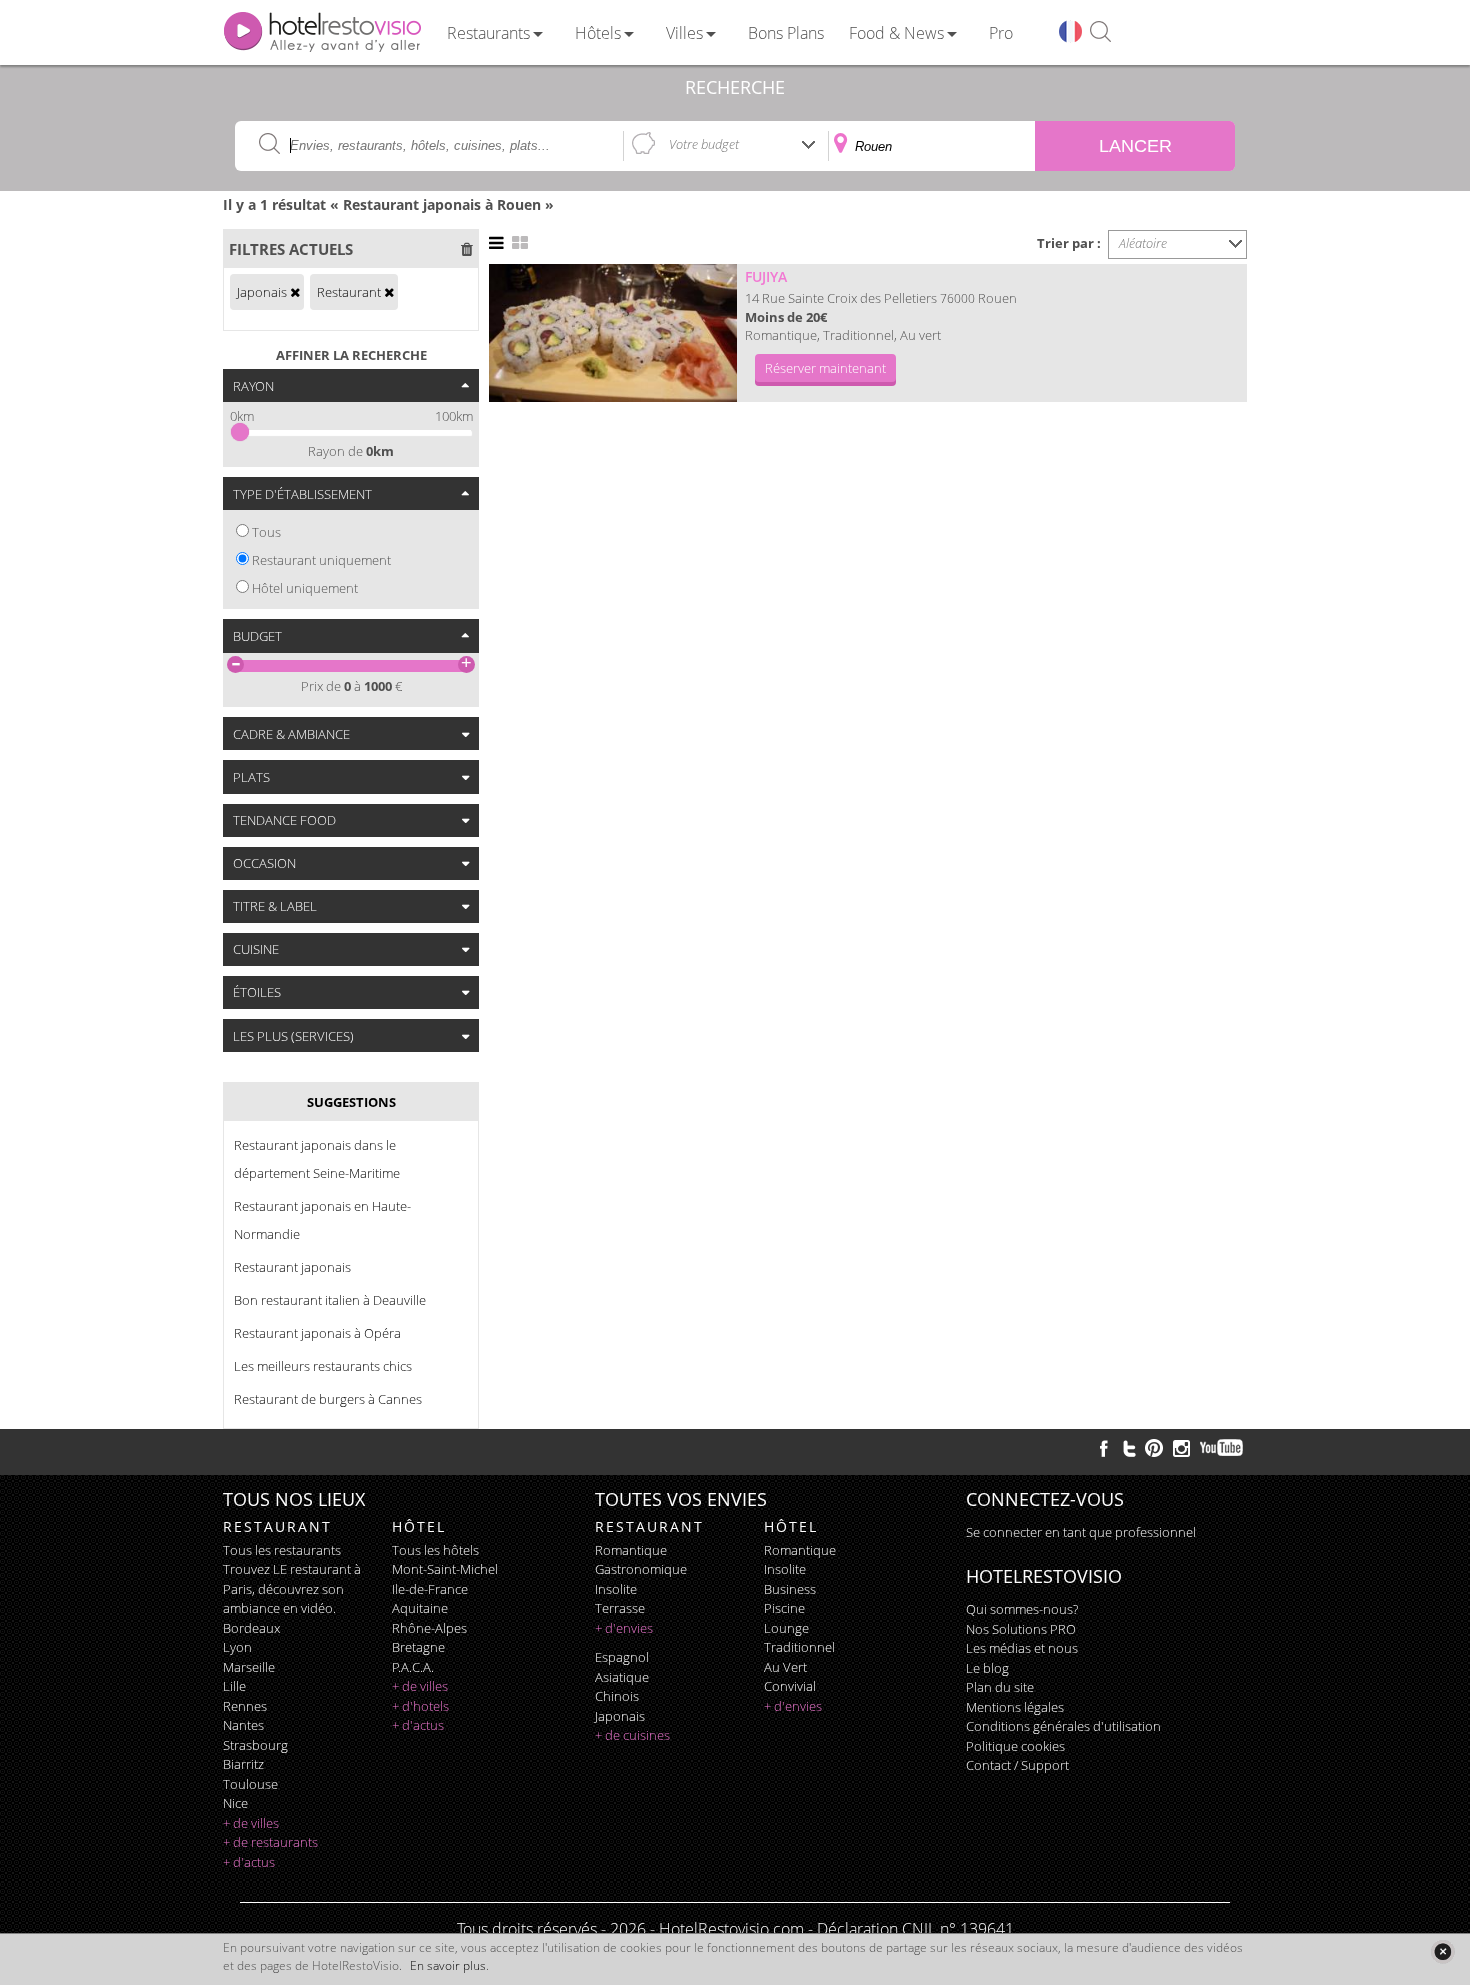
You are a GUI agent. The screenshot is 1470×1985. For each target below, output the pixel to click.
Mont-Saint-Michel (445, 1569)
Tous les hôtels (435, 1550)
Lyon (237, 1647)
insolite (616, 1589)
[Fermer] (1442, 1951)
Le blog (987, 1668)
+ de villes (251, 1823)
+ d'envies (624, 1628)
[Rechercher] (1100, 32)
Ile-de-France (430, 1589)
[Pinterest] (1154, 1448)
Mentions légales (1015, 1707)
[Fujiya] (613, 333)
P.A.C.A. (413, 1667)
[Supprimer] (295, 292)
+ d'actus (249, 1862)
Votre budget (704, 144)
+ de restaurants (270, 1842)
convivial (790, 1686)
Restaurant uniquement (321, 560)
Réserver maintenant (825, 368)
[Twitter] (1129, 1448)
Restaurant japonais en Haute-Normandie (322, 1220)
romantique (631, 1550)
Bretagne (418, 1647)
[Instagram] (1181, 1451)
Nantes (243, 1725)
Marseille (249, 1667)
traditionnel (799, 1647)
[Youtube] (1222, 1448)
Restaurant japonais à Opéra (317, 1333)
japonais (620, 1716)
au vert (785, 1667)
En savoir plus (448, 1965)
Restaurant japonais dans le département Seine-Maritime (317, 1159)
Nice (235, 1803)
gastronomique (641, 1569)
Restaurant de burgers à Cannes (328, 1399)
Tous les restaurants (282, 1550)
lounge (786, 1628)
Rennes (245, 1706)
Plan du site (1000, 1687)
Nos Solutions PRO (1021, 1629)
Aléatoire (1143, 243)
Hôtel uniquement (305, 588)
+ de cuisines (632, 1735)
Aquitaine (420, 1608)
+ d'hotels (420, 1706)
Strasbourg (255, 1745)
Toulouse (250, 1784)
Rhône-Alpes (429, 1628)
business (790, 1589)
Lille (234, 1686)
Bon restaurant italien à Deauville (330, 1300)
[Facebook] (1104, 1448)
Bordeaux (251, 1628)
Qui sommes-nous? (1022, 1609)
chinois (617, 1696)
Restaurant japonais (292, 1267)
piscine (784, 1608)
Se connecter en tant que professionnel (1081, 1532)
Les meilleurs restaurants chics (323, 1366)
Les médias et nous (1022, 1648)
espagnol (622, 1657)
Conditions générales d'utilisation (1063, 1726)
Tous (266, 532)
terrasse (620, 1608)
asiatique (622, 1677)
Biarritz (243, 1764)
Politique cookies (1015, 1746)
